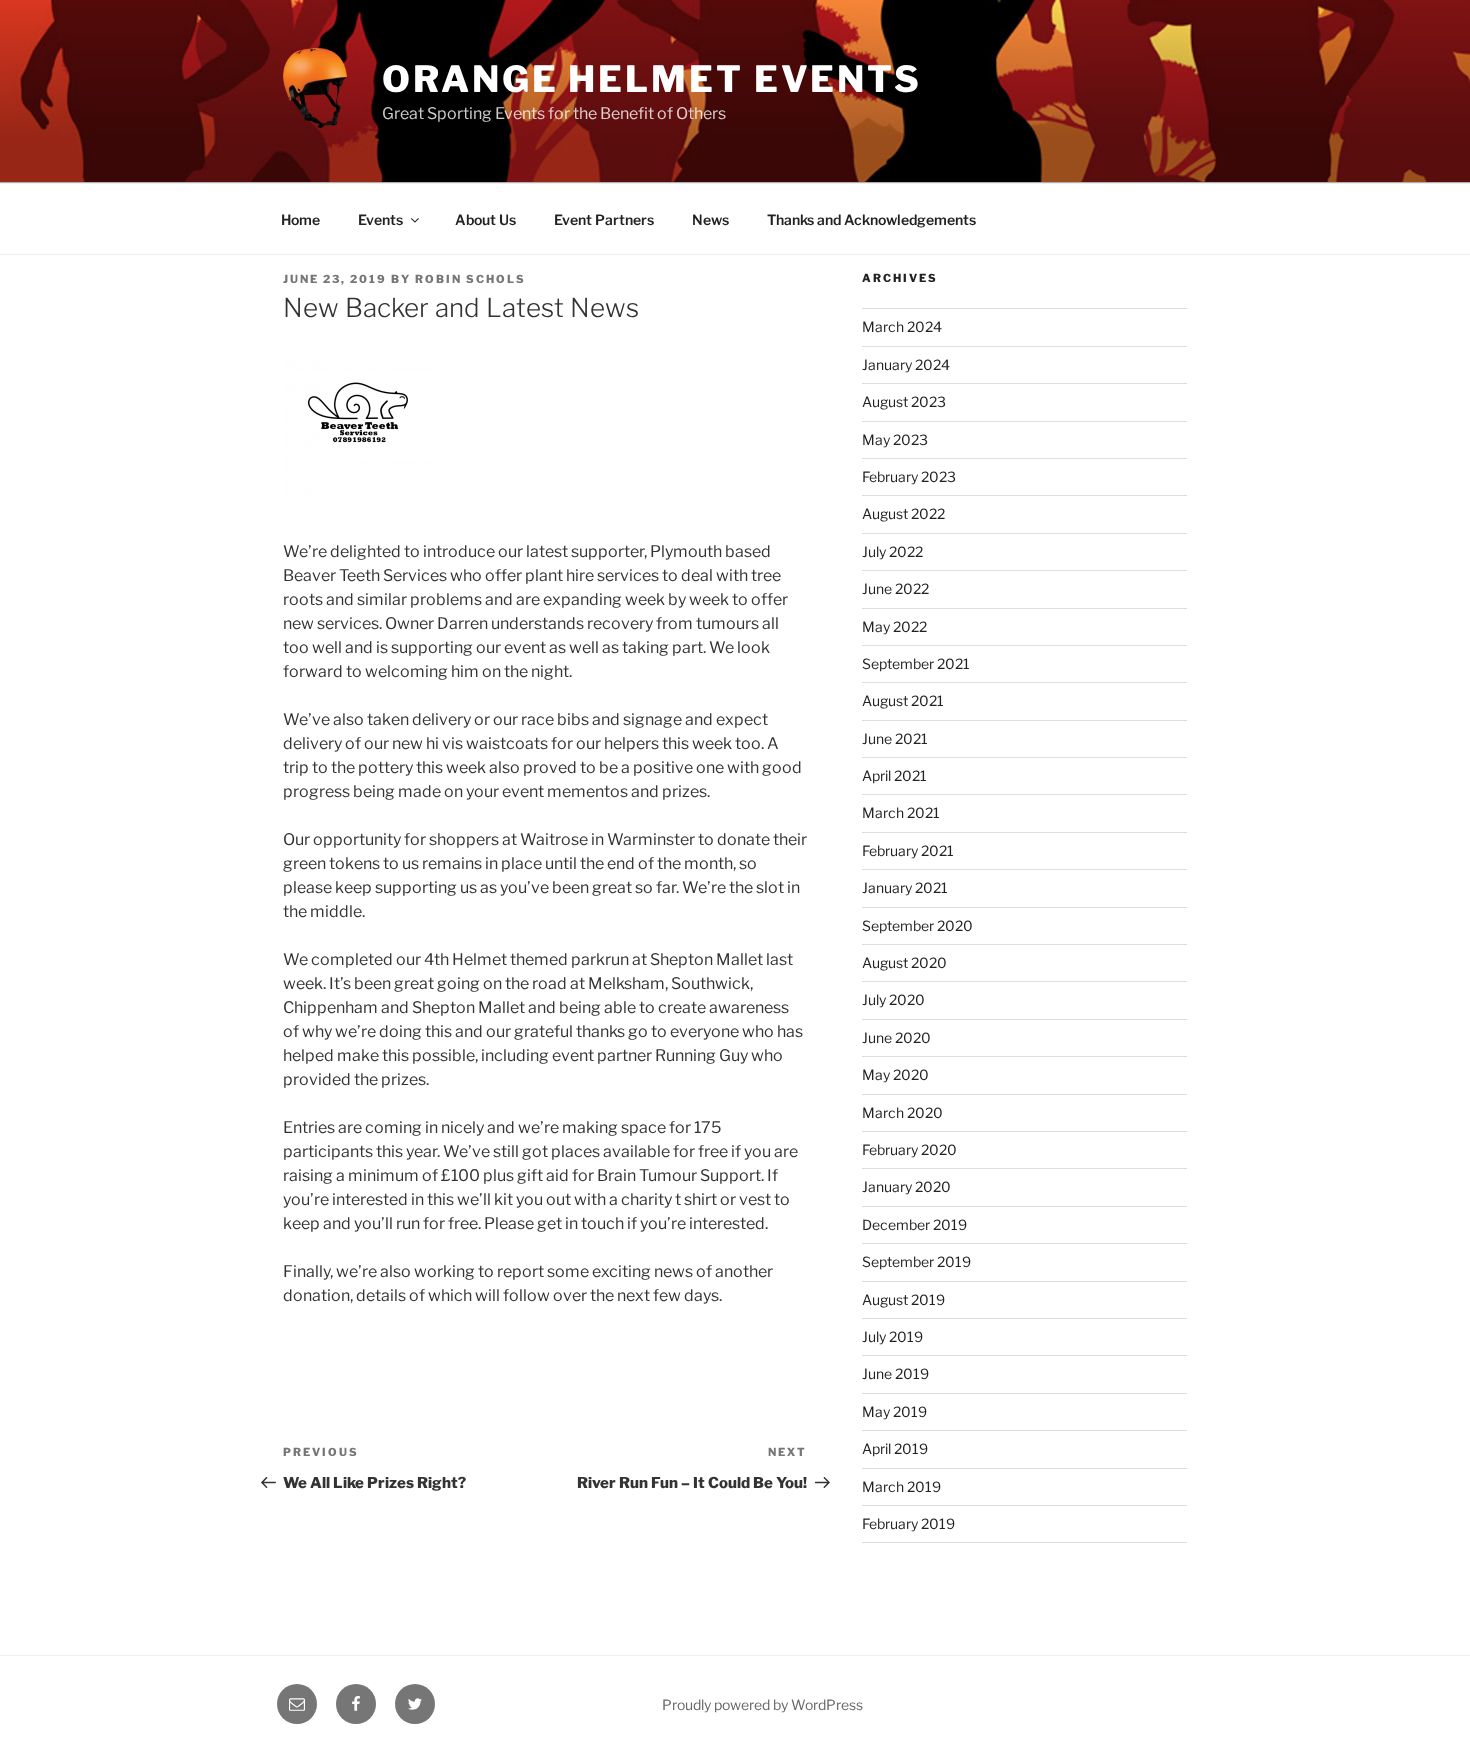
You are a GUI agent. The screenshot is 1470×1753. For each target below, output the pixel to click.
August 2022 (903, 513)
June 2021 (895, 738)
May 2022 (894, 626)
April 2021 (894, 775)
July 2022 (892, 551)
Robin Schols (470, 279)
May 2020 (895, 1074)
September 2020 (917, 925)
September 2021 (916, 663)
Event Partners (604, 219)
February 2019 (908, 1523)
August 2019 (903, 1299)
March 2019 (901, 1486)
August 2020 (904, 962)
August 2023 (904, 401)
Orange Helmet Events (652, 79)
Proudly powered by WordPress (762, 1704)
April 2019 (895, 1448)
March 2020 (902, 1112)
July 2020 (893, 999)
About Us (485, 219)
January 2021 (905, 887)
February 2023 (909, 476)
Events (380, 219)
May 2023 (895, 439)
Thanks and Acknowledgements (871, 219)
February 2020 (909, 1149)
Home (300, 219)
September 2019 (916, 1261)
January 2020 (906, 1186)
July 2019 (892, 1336)
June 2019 (895, 1373)
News (710, 219)
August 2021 (903, 700)
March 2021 (901, 812)
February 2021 (908, 850)
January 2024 (906, 364)
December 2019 (914, 1224)
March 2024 (902, 326)
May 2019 (894, 1411)
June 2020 (896, 1037)
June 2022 (895, 588)
